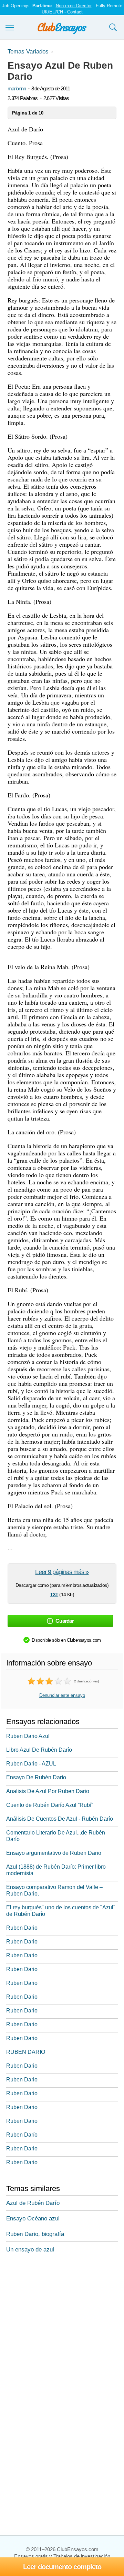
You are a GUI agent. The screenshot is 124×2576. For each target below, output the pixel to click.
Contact (75, 12)
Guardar (65, 1621)
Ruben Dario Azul (28, 1736)
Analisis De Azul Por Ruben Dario (48, 1791)
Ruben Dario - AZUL (31, 1764)
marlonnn (17, 88)
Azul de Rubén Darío (33, 2203)
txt (54, 1594)
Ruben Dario (22, 1928)
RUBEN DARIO (26, 2052)
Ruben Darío (22, 2135)
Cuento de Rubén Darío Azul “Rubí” (50, 1805)
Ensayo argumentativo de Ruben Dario (54, 1853)
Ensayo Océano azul (33, 2219)
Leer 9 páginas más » (62, 1572)
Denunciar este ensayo (62, 1695)
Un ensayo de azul (30, 2250)
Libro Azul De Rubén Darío (39, 1750)
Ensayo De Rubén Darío (36, 1777)
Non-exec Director (74, 6)
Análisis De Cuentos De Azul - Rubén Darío (60, 1819)
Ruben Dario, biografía (35, 2234)
